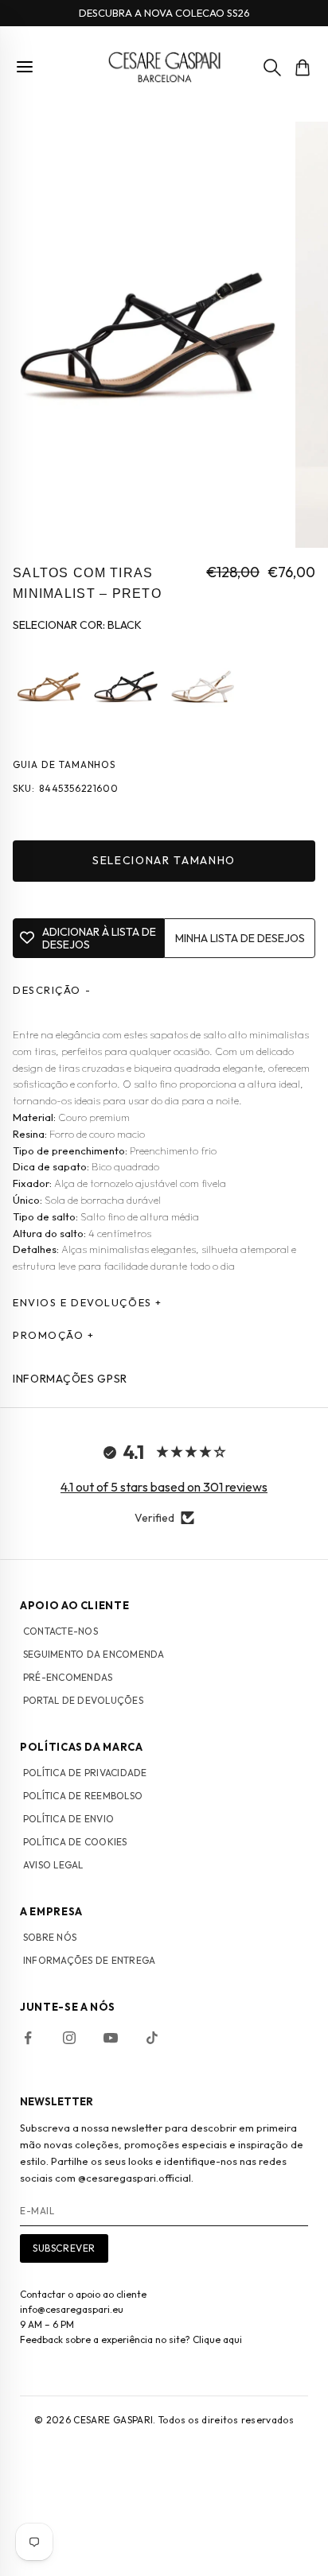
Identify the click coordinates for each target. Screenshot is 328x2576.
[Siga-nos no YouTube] (111, 2038)
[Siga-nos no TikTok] (152, 2038)
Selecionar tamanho (164, 860)
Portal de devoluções (83, 1700)
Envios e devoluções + (88, 1302)
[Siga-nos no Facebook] (28, 2038)
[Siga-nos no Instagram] (69, 2038)
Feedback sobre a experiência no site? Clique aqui (131, 2339)
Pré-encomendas (68, 1677)
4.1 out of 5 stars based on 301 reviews (164, 1487)
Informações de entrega (89, 1960)
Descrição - (52, 990)
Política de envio (68, 1819)
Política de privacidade (85, 1773)
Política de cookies (75, 1842)
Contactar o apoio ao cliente (83, 2294)
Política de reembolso (83, 1796)
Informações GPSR (70, 1379)
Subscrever (64, 2248)
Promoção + (54, 1335)
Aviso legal (53, 1865)
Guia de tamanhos (64, 764)
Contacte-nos (61, 1631)
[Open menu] (25, 67)
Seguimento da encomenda (94, 1654)
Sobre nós (50, 1937)
